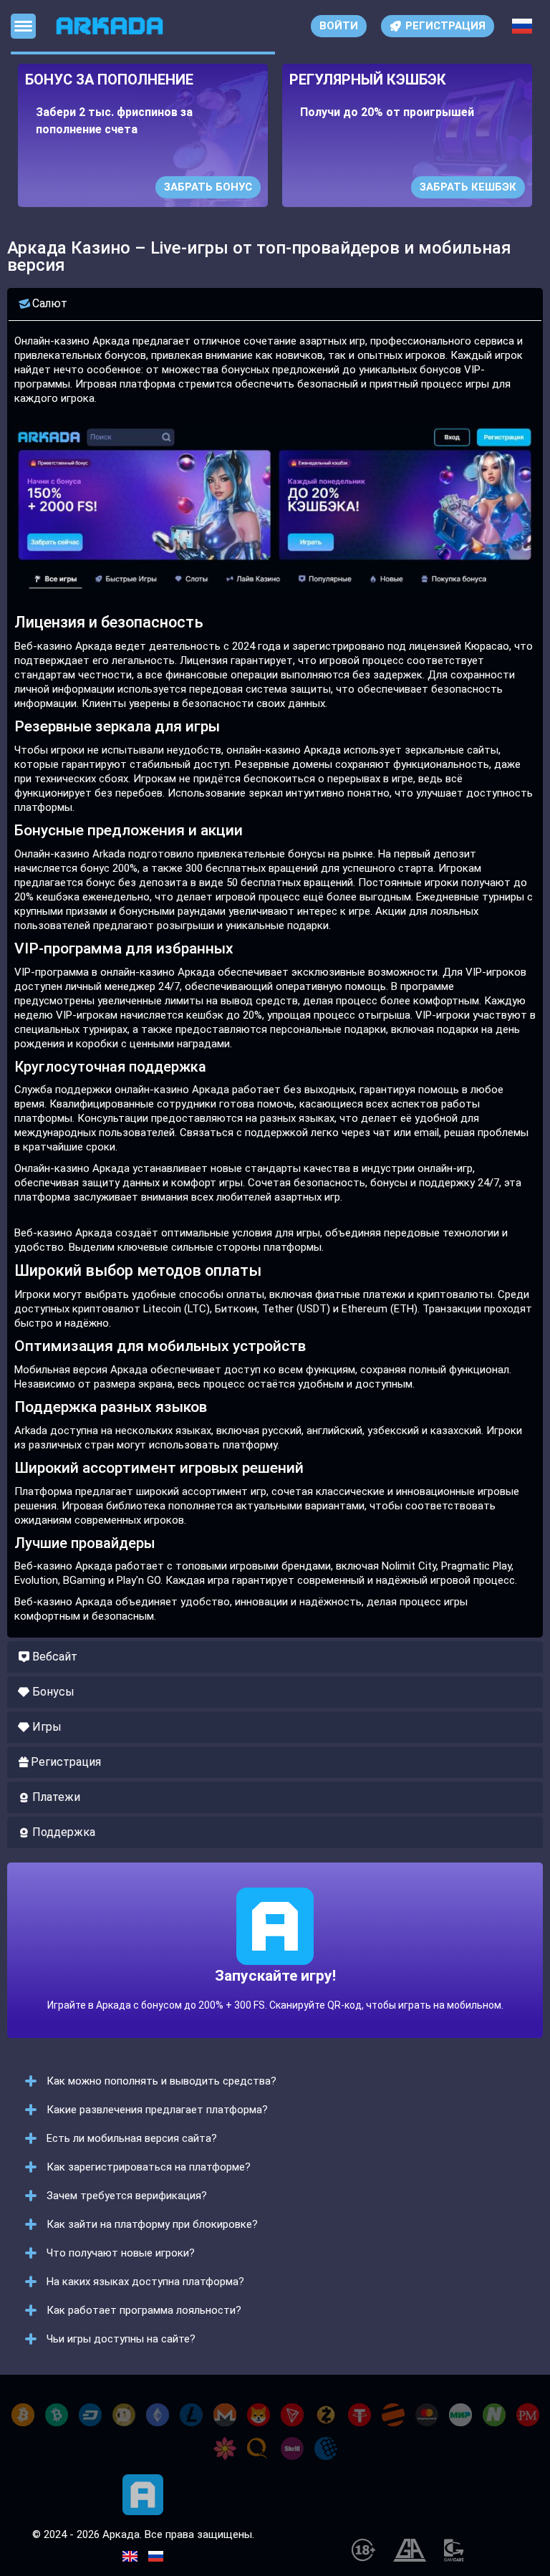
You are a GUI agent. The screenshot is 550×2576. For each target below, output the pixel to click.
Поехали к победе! (275, 1979)
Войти (339, 26)
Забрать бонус (208, 187)
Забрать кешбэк (468, 187)
